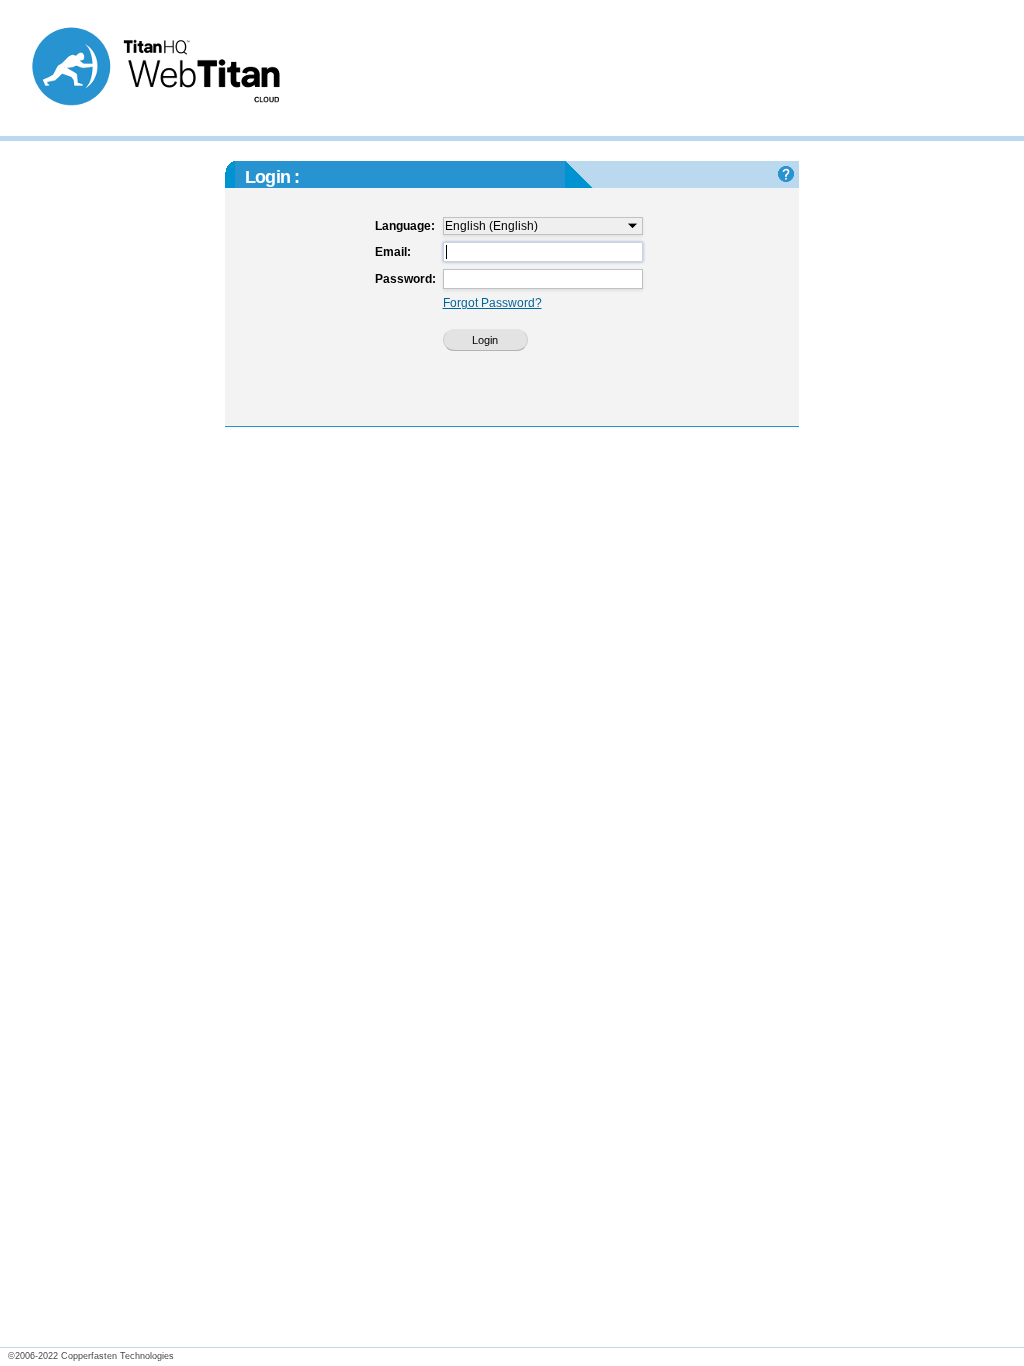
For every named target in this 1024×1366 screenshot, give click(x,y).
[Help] (786, 174)
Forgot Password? (492, 303)
